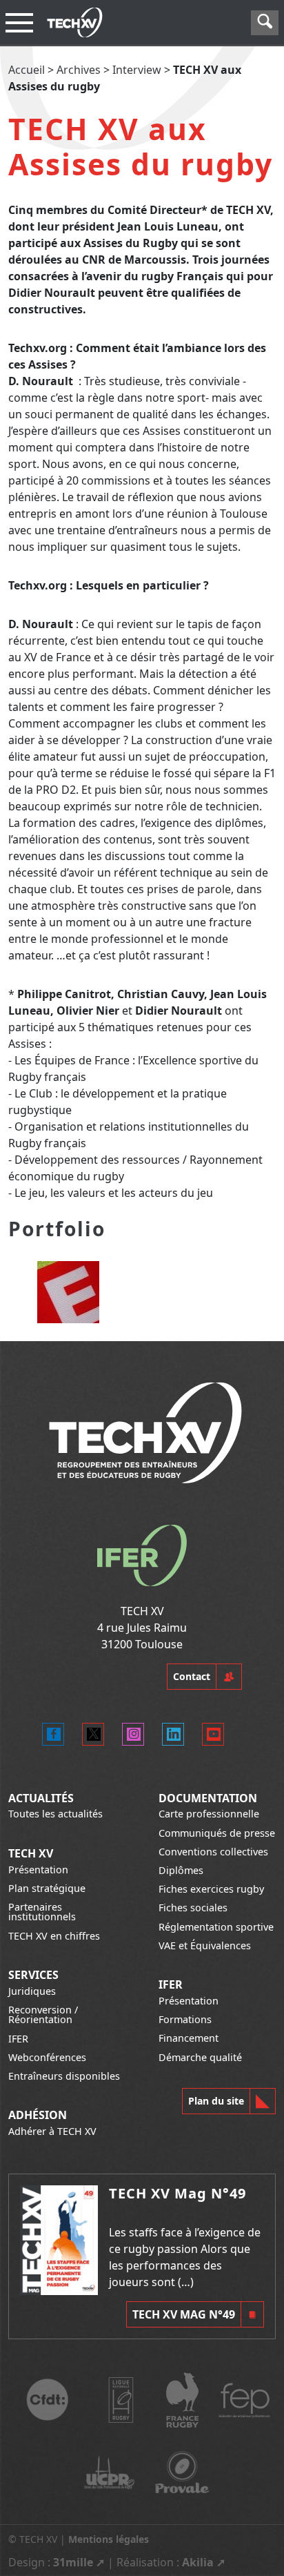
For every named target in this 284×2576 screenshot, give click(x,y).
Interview (137, 70)
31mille (73, 2562)
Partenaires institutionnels (42, 1912)
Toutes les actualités (55, 1814)
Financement (189, 2038)
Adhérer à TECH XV (52, 2131)
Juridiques (32, 1991)
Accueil (27, 70)
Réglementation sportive (216, 1927)
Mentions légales (109, 2539)
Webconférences (47, 2057)
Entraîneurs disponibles (64, 2076)
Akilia (198, 2562)
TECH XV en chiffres (54, 1936)
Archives (79, 70)
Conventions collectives (213, 1852)
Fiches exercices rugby (211, 1889)
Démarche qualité (200, 2057)
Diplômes (181, 1870)
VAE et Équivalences (205, 1945)
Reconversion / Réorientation (43, 2014)
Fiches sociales (193, 1907)
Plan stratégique (47, 1888)
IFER (18, 2039)
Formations (185, 2019)
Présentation (38, 1870)
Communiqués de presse (217, 1833)
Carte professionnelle (209, 1814)
